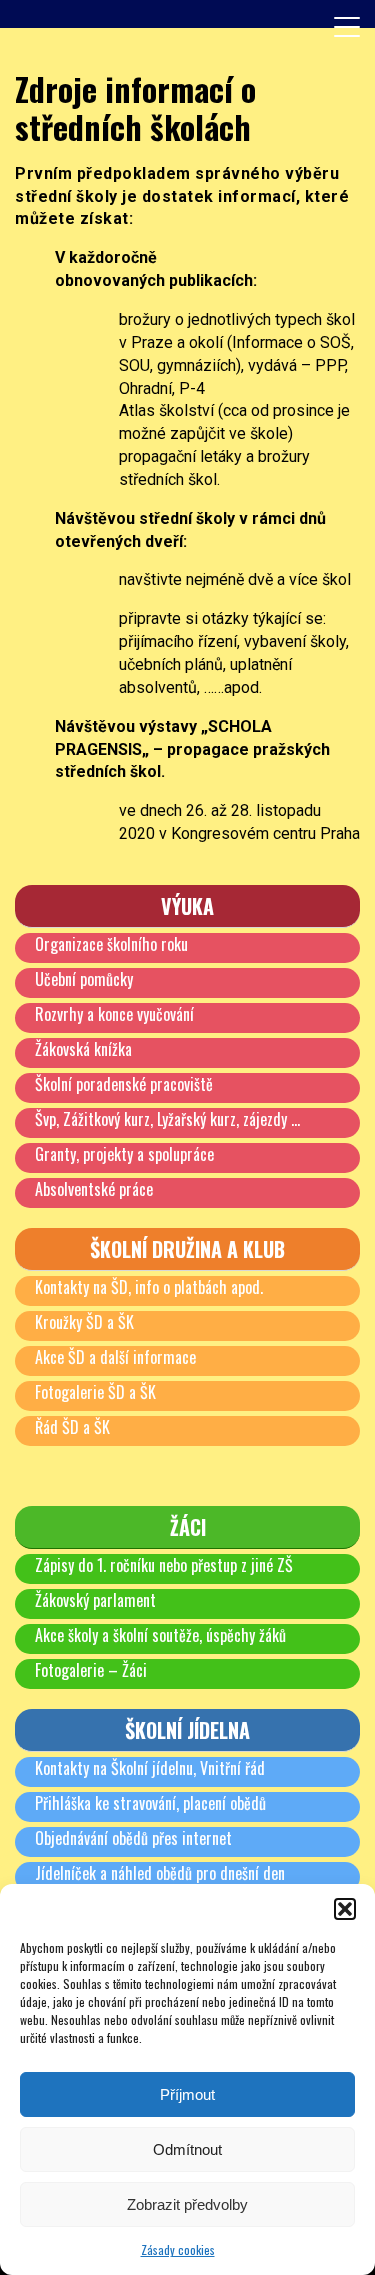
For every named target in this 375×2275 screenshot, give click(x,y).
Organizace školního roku (111, 944)
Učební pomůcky (84, 979)
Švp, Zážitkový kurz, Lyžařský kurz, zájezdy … (167, 1119)
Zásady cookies (178, 2249)
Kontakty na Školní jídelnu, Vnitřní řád (150, 1768)
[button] (345, 1909)
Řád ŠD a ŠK (72, 1427)
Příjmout (187, 2094)
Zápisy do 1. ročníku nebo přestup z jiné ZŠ (164, 1565)
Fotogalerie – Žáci (91, 1670)
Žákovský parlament (95, 1600)
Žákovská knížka (83, 1049)
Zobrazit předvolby (187, 2204)
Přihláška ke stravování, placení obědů (150, 1803)
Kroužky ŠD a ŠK (84, 1322)
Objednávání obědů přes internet (133, 1838)
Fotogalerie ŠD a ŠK (95, 1392)
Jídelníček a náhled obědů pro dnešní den (160, 1873)
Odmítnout (187, 2149)
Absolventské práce (94, 1189)
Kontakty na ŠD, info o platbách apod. (149, 1287)
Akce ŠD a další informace (115, 1357)
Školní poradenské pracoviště (124, 1084)
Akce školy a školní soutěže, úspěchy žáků (160, 1635)
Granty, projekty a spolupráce (124, 1154)
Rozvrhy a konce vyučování (114, 1014)
